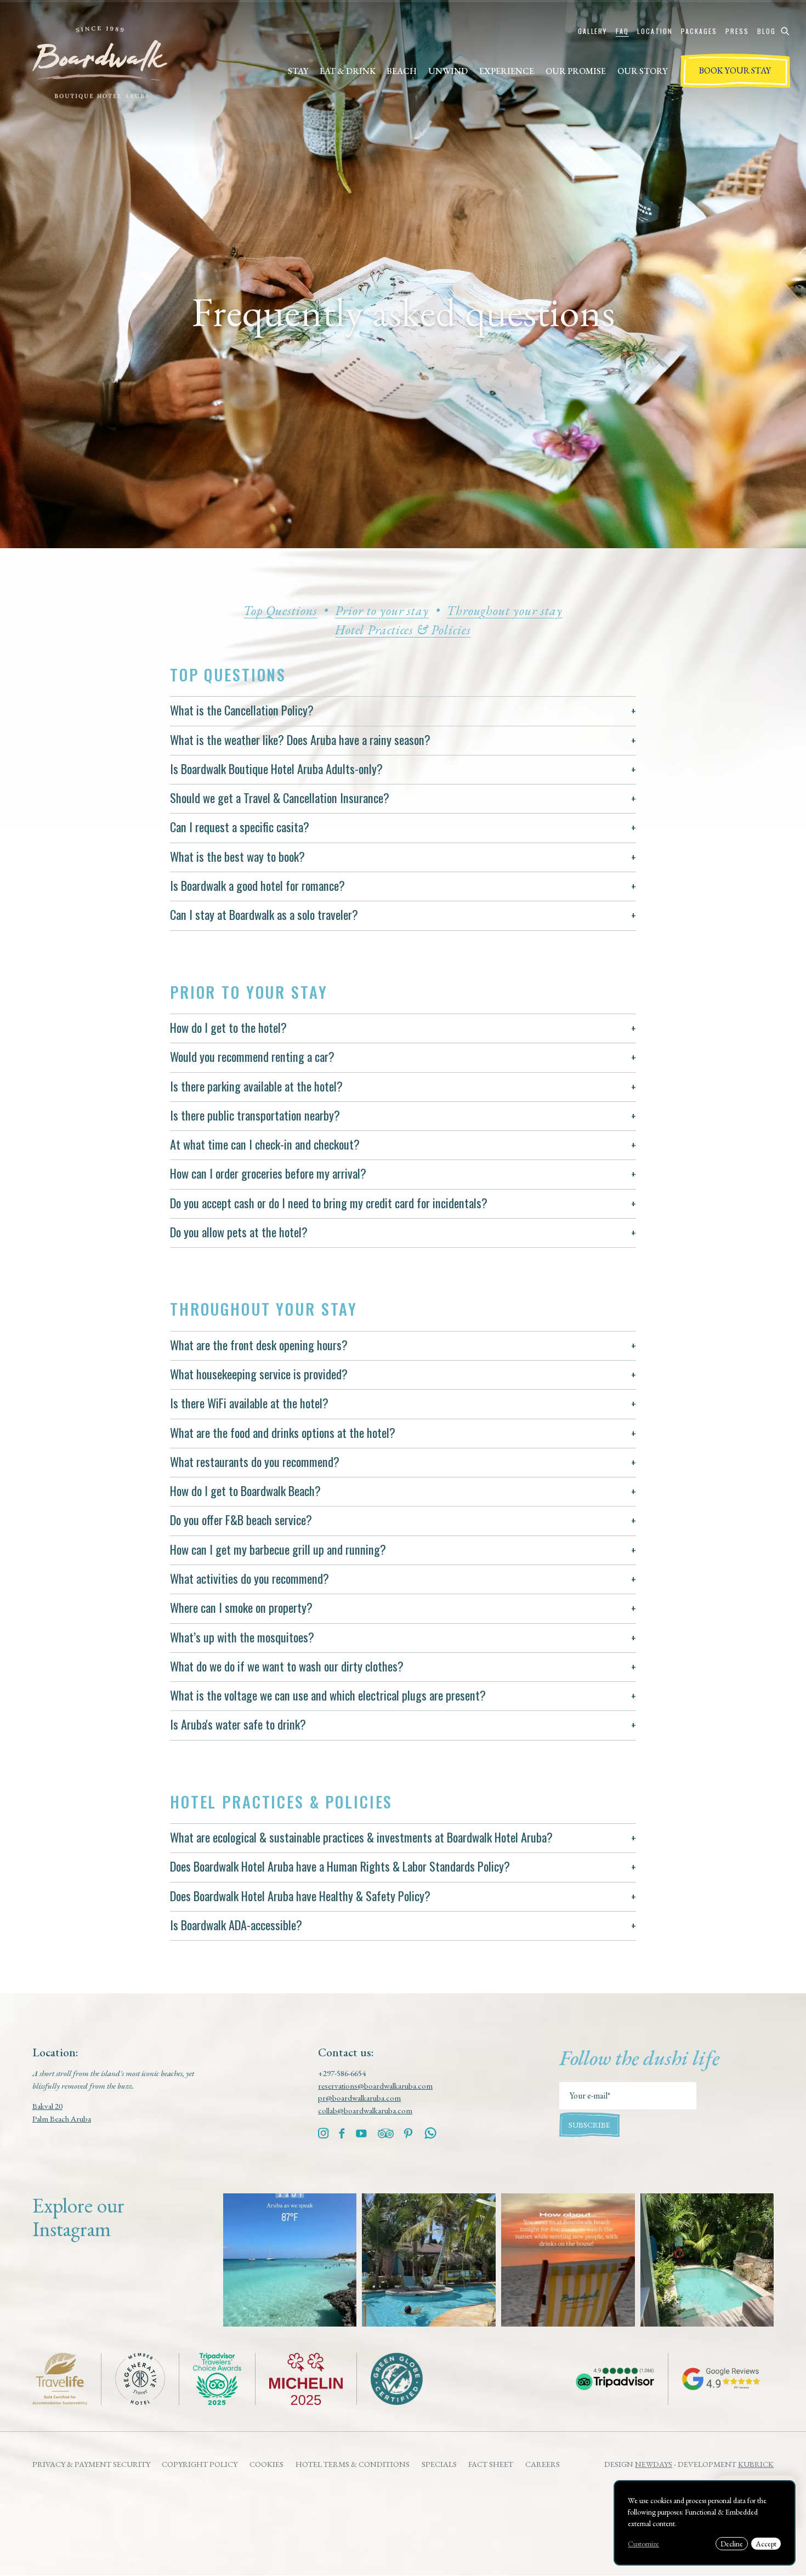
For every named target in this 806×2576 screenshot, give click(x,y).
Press (737, 31)
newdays (654, 2464)
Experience (507, 71)
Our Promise (576, 71)
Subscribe (589, 2125)
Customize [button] (643, 2544)
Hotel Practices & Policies (403, 630)
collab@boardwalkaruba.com (365, 2110)
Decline (732, 2544)
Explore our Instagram (78, 2217)
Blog (767, 31)
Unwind (448, 71)
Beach (402, 71)
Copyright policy (200, 2464)
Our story (642, 71)
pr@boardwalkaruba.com (359, 2098)
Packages (699, 31)
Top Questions (280, 610)
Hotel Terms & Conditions (353, 2464)
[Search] (785, 31)
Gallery (592, 31)
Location (655, 31)
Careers (543, 2464)
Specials (439, 2464)
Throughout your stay (505, 610)
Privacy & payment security (91, 2464)
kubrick (756, 2464)
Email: (569, 2088)
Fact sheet (491, 2464)
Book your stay (735, 70)
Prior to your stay (382, 610)
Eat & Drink (348, 71)
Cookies (266, 2464)
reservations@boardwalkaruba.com (375, 2086)
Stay (298, 71)
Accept (766, 2544)
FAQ (622, 31)
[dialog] (705, 2523)
